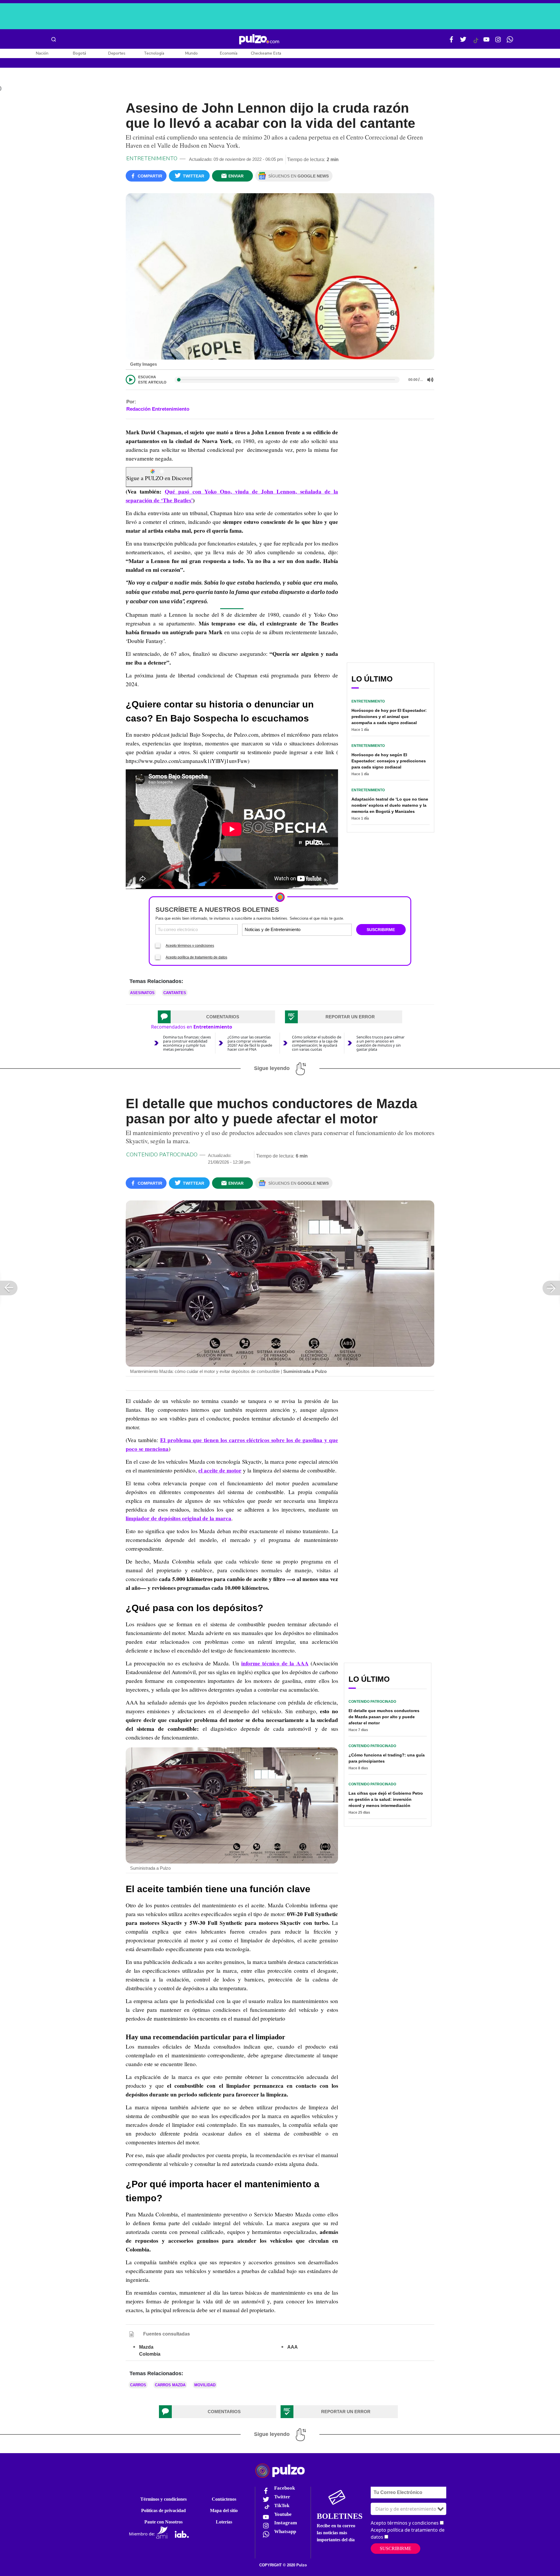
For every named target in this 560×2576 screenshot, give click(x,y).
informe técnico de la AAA (275, 1663)
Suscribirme (395, 2548)
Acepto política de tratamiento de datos (196, 957)
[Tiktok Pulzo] (476, 43)
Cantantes (175, 993)
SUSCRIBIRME (381, 930)
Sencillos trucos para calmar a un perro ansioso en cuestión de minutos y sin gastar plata (380, 1043)
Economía (229, 53)
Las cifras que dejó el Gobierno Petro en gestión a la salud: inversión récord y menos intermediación (386, 1799)
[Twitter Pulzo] (463, 42)
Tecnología (154, 53)
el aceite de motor (220, 1470)
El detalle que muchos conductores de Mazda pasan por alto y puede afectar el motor (384, 1717)
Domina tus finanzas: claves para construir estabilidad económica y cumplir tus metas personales (187, 1043)
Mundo (191, 53)
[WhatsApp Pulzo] (510, 42)
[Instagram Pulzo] (498, 42)
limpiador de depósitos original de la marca (178, 1518)
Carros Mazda (170, 2385)
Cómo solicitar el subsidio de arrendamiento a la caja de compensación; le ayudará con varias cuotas (317, 1043)
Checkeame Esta (266, 53)
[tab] (216, 1017)
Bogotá (79, 53)
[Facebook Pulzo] (452, 42)
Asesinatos (142, 993)
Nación (42, 53)
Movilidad (205, 2385)
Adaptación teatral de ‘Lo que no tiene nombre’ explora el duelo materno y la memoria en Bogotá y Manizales (390, 805)
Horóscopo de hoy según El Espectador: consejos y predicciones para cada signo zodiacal (389, 761)
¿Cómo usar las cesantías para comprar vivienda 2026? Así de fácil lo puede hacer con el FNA (250, 1043)
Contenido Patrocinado (162, 1155)
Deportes (117, 53)
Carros (138, 2385)
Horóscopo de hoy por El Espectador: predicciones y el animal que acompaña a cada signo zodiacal (389, 717)
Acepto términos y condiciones (190, 946)
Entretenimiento (152, 158)
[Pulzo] (259, 39)
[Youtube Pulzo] (487, 42)
